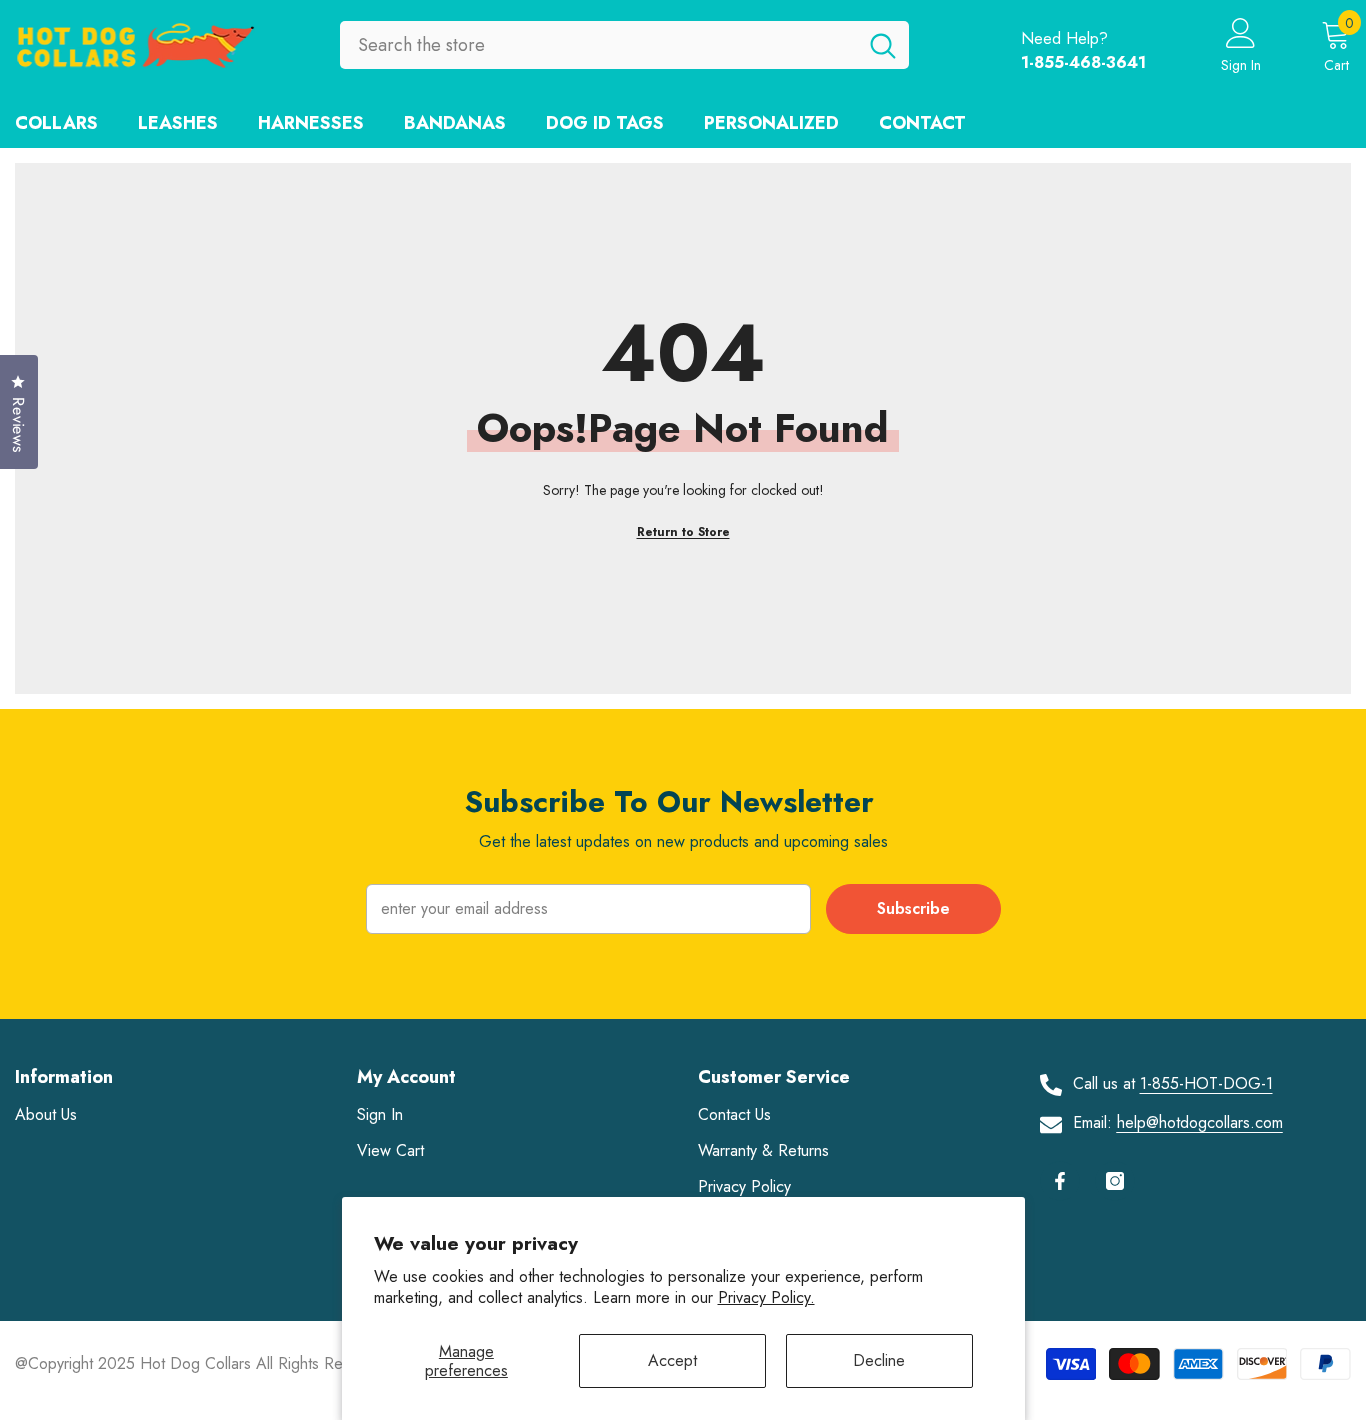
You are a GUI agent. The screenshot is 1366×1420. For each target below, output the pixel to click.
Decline (879, 1360)
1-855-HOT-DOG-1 (1206, 1083)
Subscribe (913, 908)
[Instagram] (1115, 1181)
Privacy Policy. (766, 1297)
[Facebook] (1060, 1181)
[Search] (624, 45)
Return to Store (683, 532)
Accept (672, 1360)
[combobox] (598, 45)
